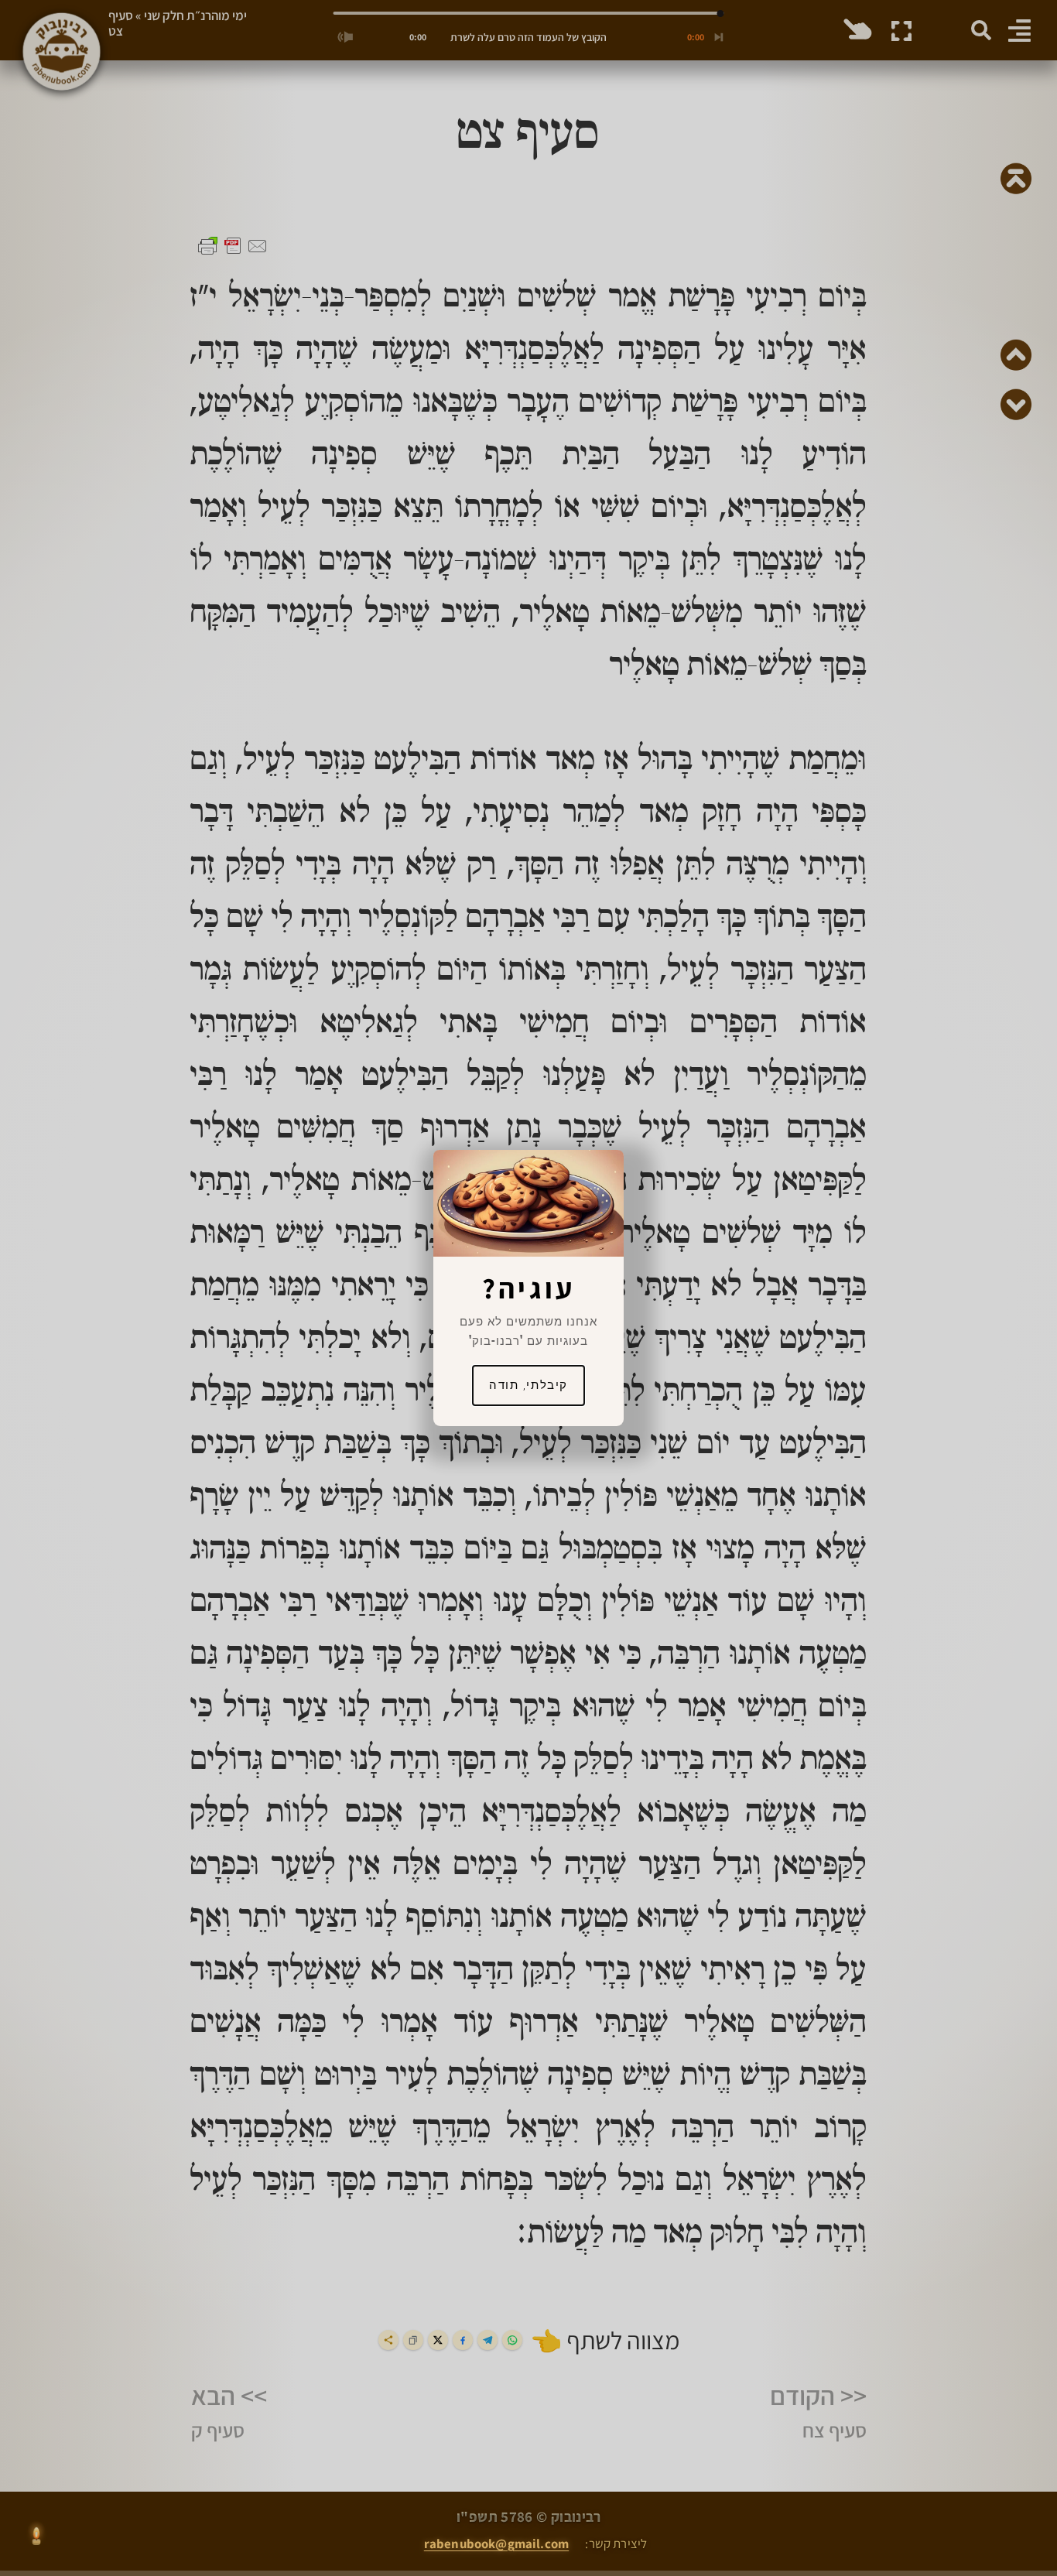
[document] (528, 1288)
